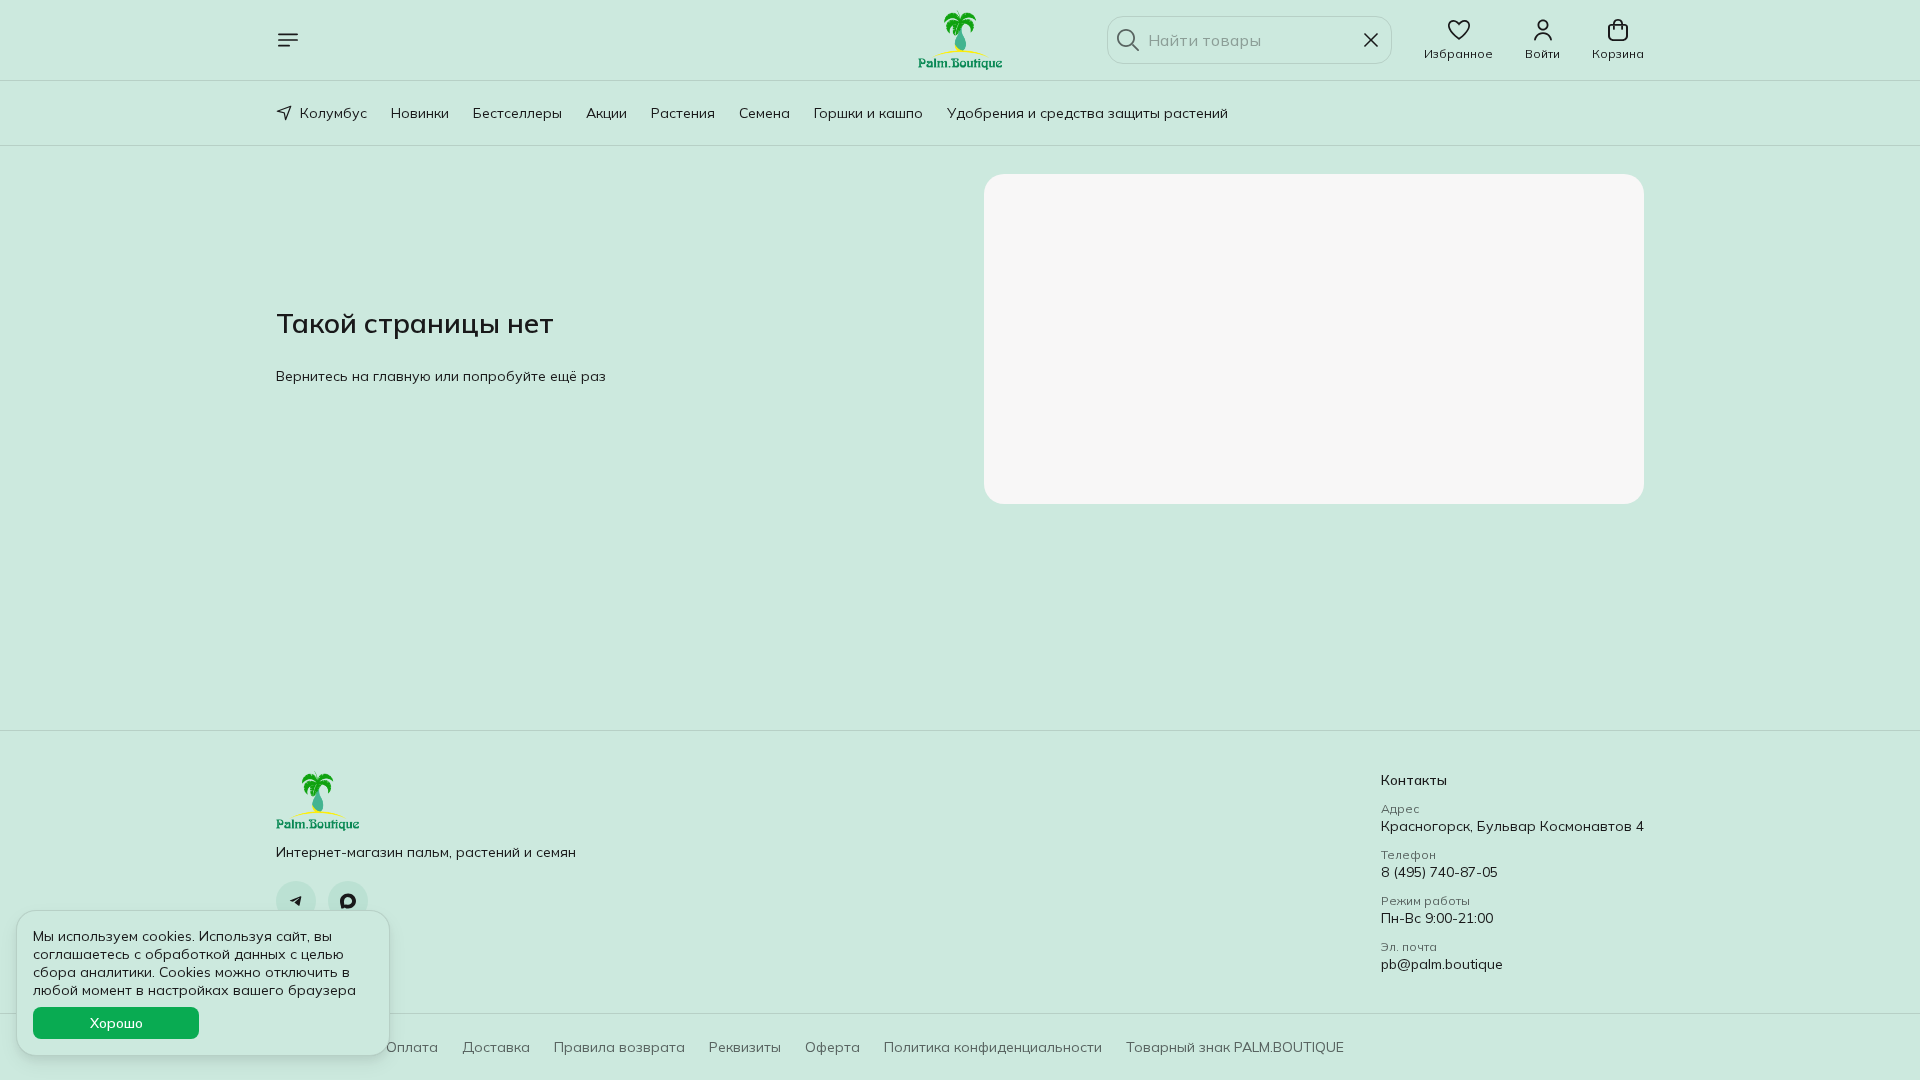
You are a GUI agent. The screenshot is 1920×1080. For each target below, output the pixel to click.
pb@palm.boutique (1442, 964)
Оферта (832, 1047)
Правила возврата (619, 1047)
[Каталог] (288, 40)
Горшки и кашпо (868, 113)
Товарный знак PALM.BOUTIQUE (1235, 1047)
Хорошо (116, 1023)
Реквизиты (745, 1047)
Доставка (496, 1047)
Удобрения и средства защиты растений (1087, 113)
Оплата (412, 1047)
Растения (683, 113)
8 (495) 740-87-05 (1439, 872)
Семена (764, 113)
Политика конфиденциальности (993, 1047)
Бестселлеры (517, 113)
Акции (606, 113)
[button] (1458, 40)
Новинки (420, 113)
